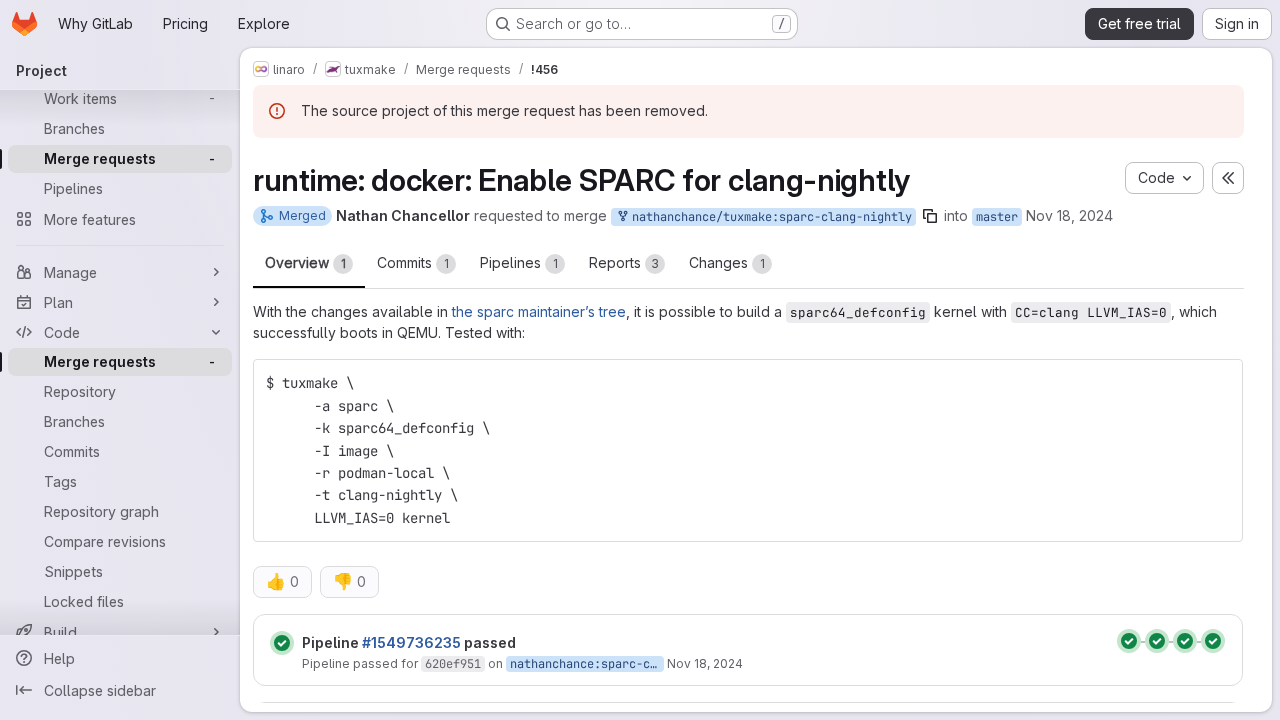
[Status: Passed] (282, 643)
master (997, 217)
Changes (727, 262)
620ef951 (453, 664)
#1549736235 (411, 642)
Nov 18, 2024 (1069, 215)
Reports (624, 262)
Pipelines (519, 262)
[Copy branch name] (930, 216)
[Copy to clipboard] (1219, 383)
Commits (413, 262)
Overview (305, 262)
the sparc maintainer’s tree (539, 311)
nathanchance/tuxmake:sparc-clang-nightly (768, 217)
